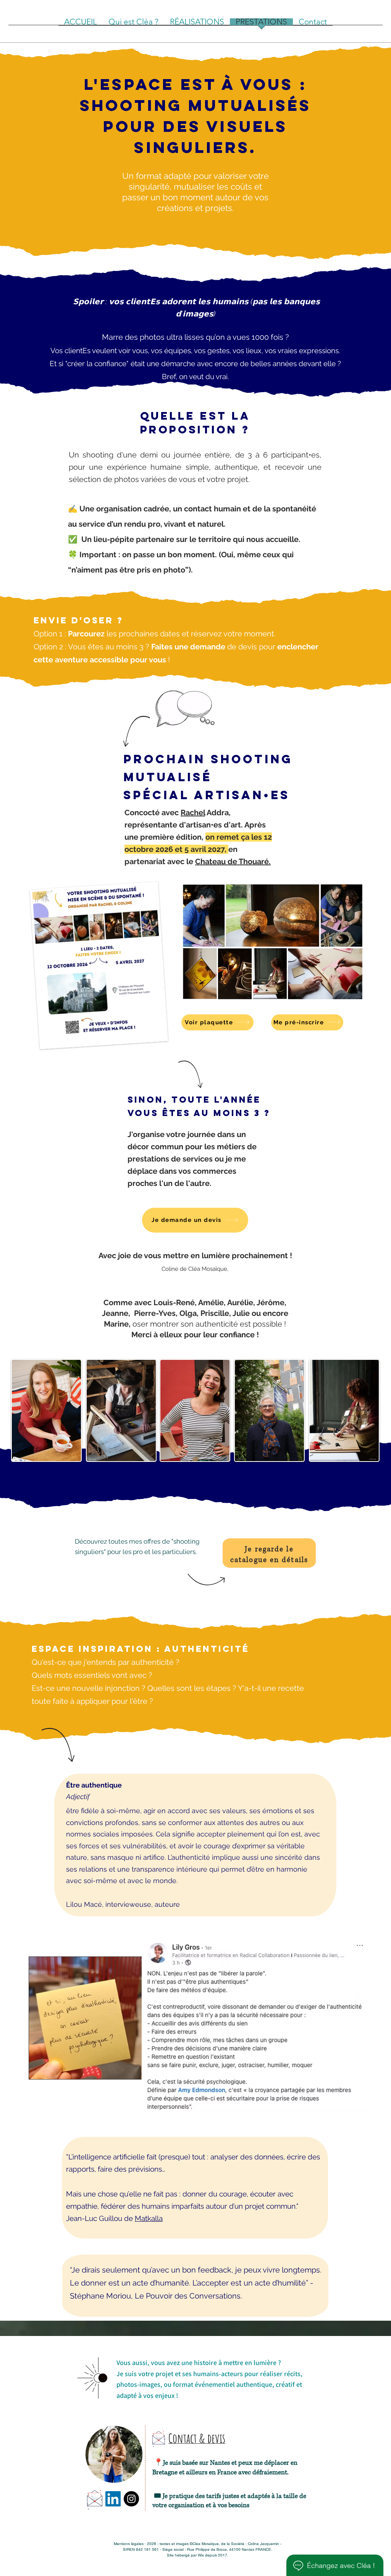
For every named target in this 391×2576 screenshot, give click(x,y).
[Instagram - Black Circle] (131, 2499)
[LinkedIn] (113, 2499)
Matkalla (149, 2218)
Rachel (193, 813)
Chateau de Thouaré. (233, 861)
